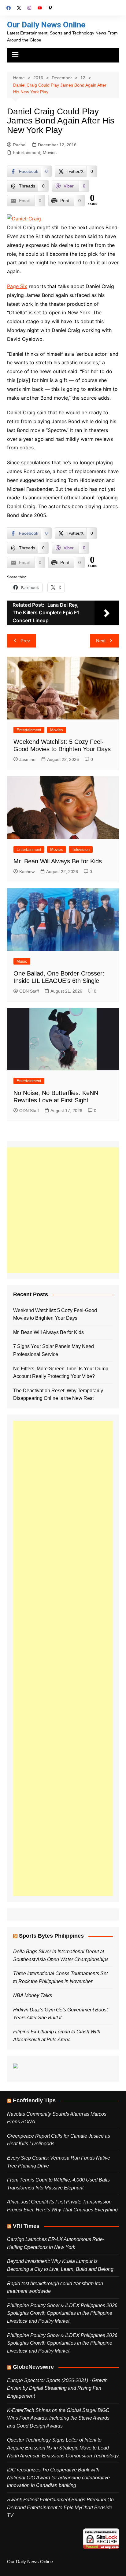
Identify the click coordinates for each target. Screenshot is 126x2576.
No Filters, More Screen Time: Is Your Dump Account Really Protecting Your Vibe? (61, 1373)
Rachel (20, 145)
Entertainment (26, 152)
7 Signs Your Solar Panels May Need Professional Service (54, 1350)
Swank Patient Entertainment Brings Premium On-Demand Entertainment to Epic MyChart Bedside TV (61, 2507)
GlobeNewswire (33, 2367)
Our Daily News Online (46, 25)
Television (81, 849)
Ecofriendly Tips (34, 2100)
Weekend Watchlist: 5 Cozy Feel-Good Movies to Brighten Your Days (55, 1314)
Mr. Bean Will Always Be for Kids (58, 861)
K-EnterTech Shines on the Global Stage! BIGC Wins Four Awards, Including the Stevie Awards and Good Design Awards (58, 2418)
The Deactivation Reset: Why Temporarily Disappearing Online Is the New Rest (58, 1395)
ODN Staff (29, 991)
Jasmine (27, 759)
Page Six (17, 286)
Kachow (27, 872)
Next (101, 641)
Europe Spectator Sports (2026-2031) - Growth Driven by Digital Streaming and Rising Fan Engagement (57, 2388)
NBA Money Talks (33, 1995)
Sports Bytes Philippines (51, 1936)
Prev (25, 641)
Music (22, 961)
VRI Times (26, 2226)
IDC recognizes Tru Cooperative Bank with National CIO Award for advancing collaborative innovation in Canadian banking (58, 2478)
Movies (50, 152)
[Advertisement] (63, 1210)
